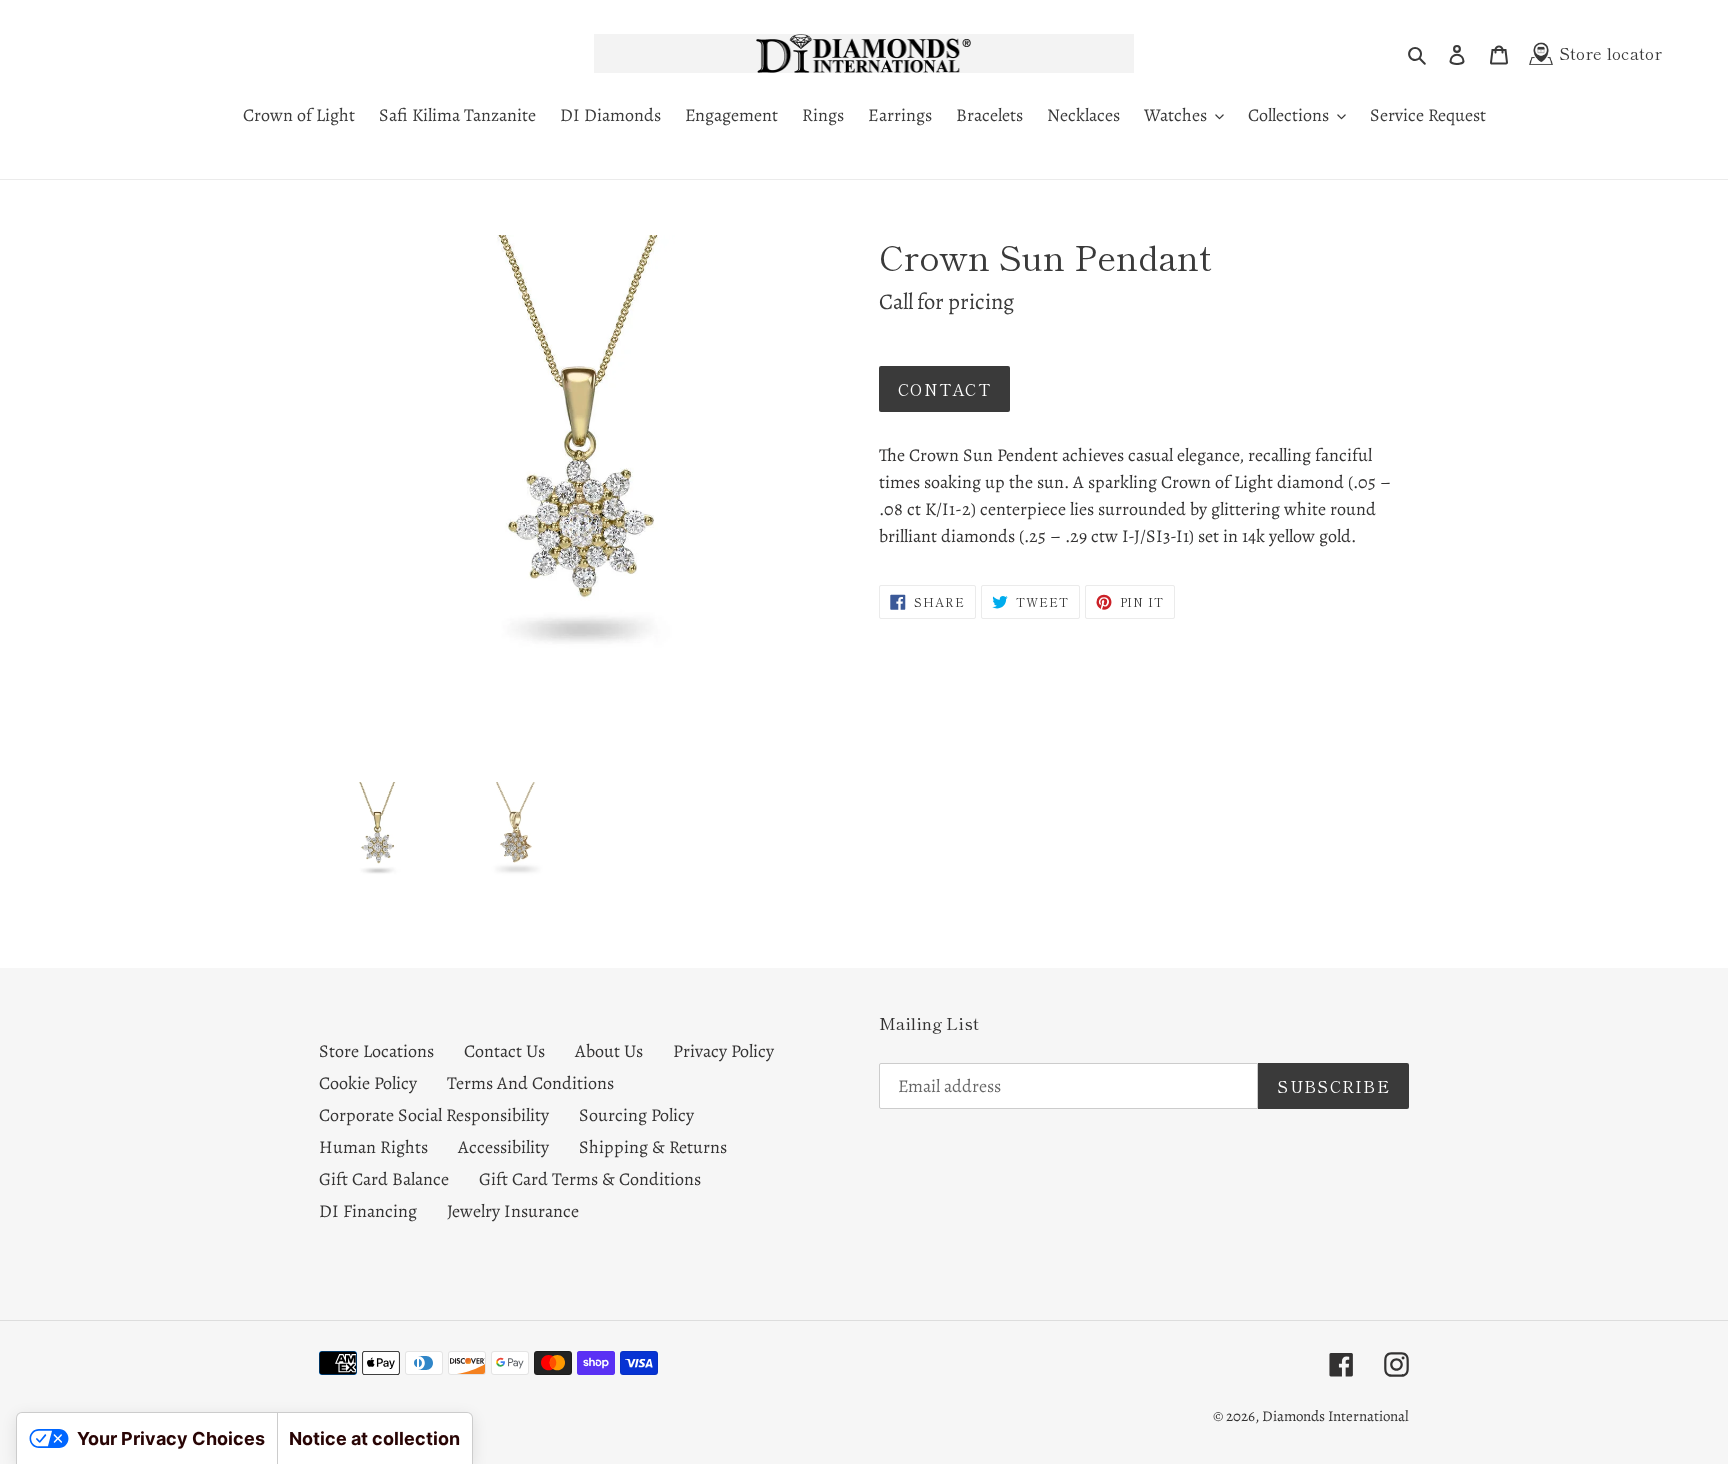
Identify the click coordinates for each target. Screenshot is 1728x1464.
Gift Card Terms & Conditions (590, 1179)
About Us (609, 1051)
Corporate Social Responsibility (434, 1115)
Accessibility (503, 1147)
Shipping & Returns (653, 1147)
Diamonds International (1335, 1416)
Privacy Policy (723, 1051)
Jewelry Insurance (513, 1211)
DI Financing (368, 1211)
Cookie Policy (368, 1083)
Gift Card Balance (384, 1179)
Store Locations (376, 1051)
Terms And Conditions (530, 1083)
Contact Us (504, 1051)
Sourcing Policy (636, 1115)
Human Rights (373, 1147)
